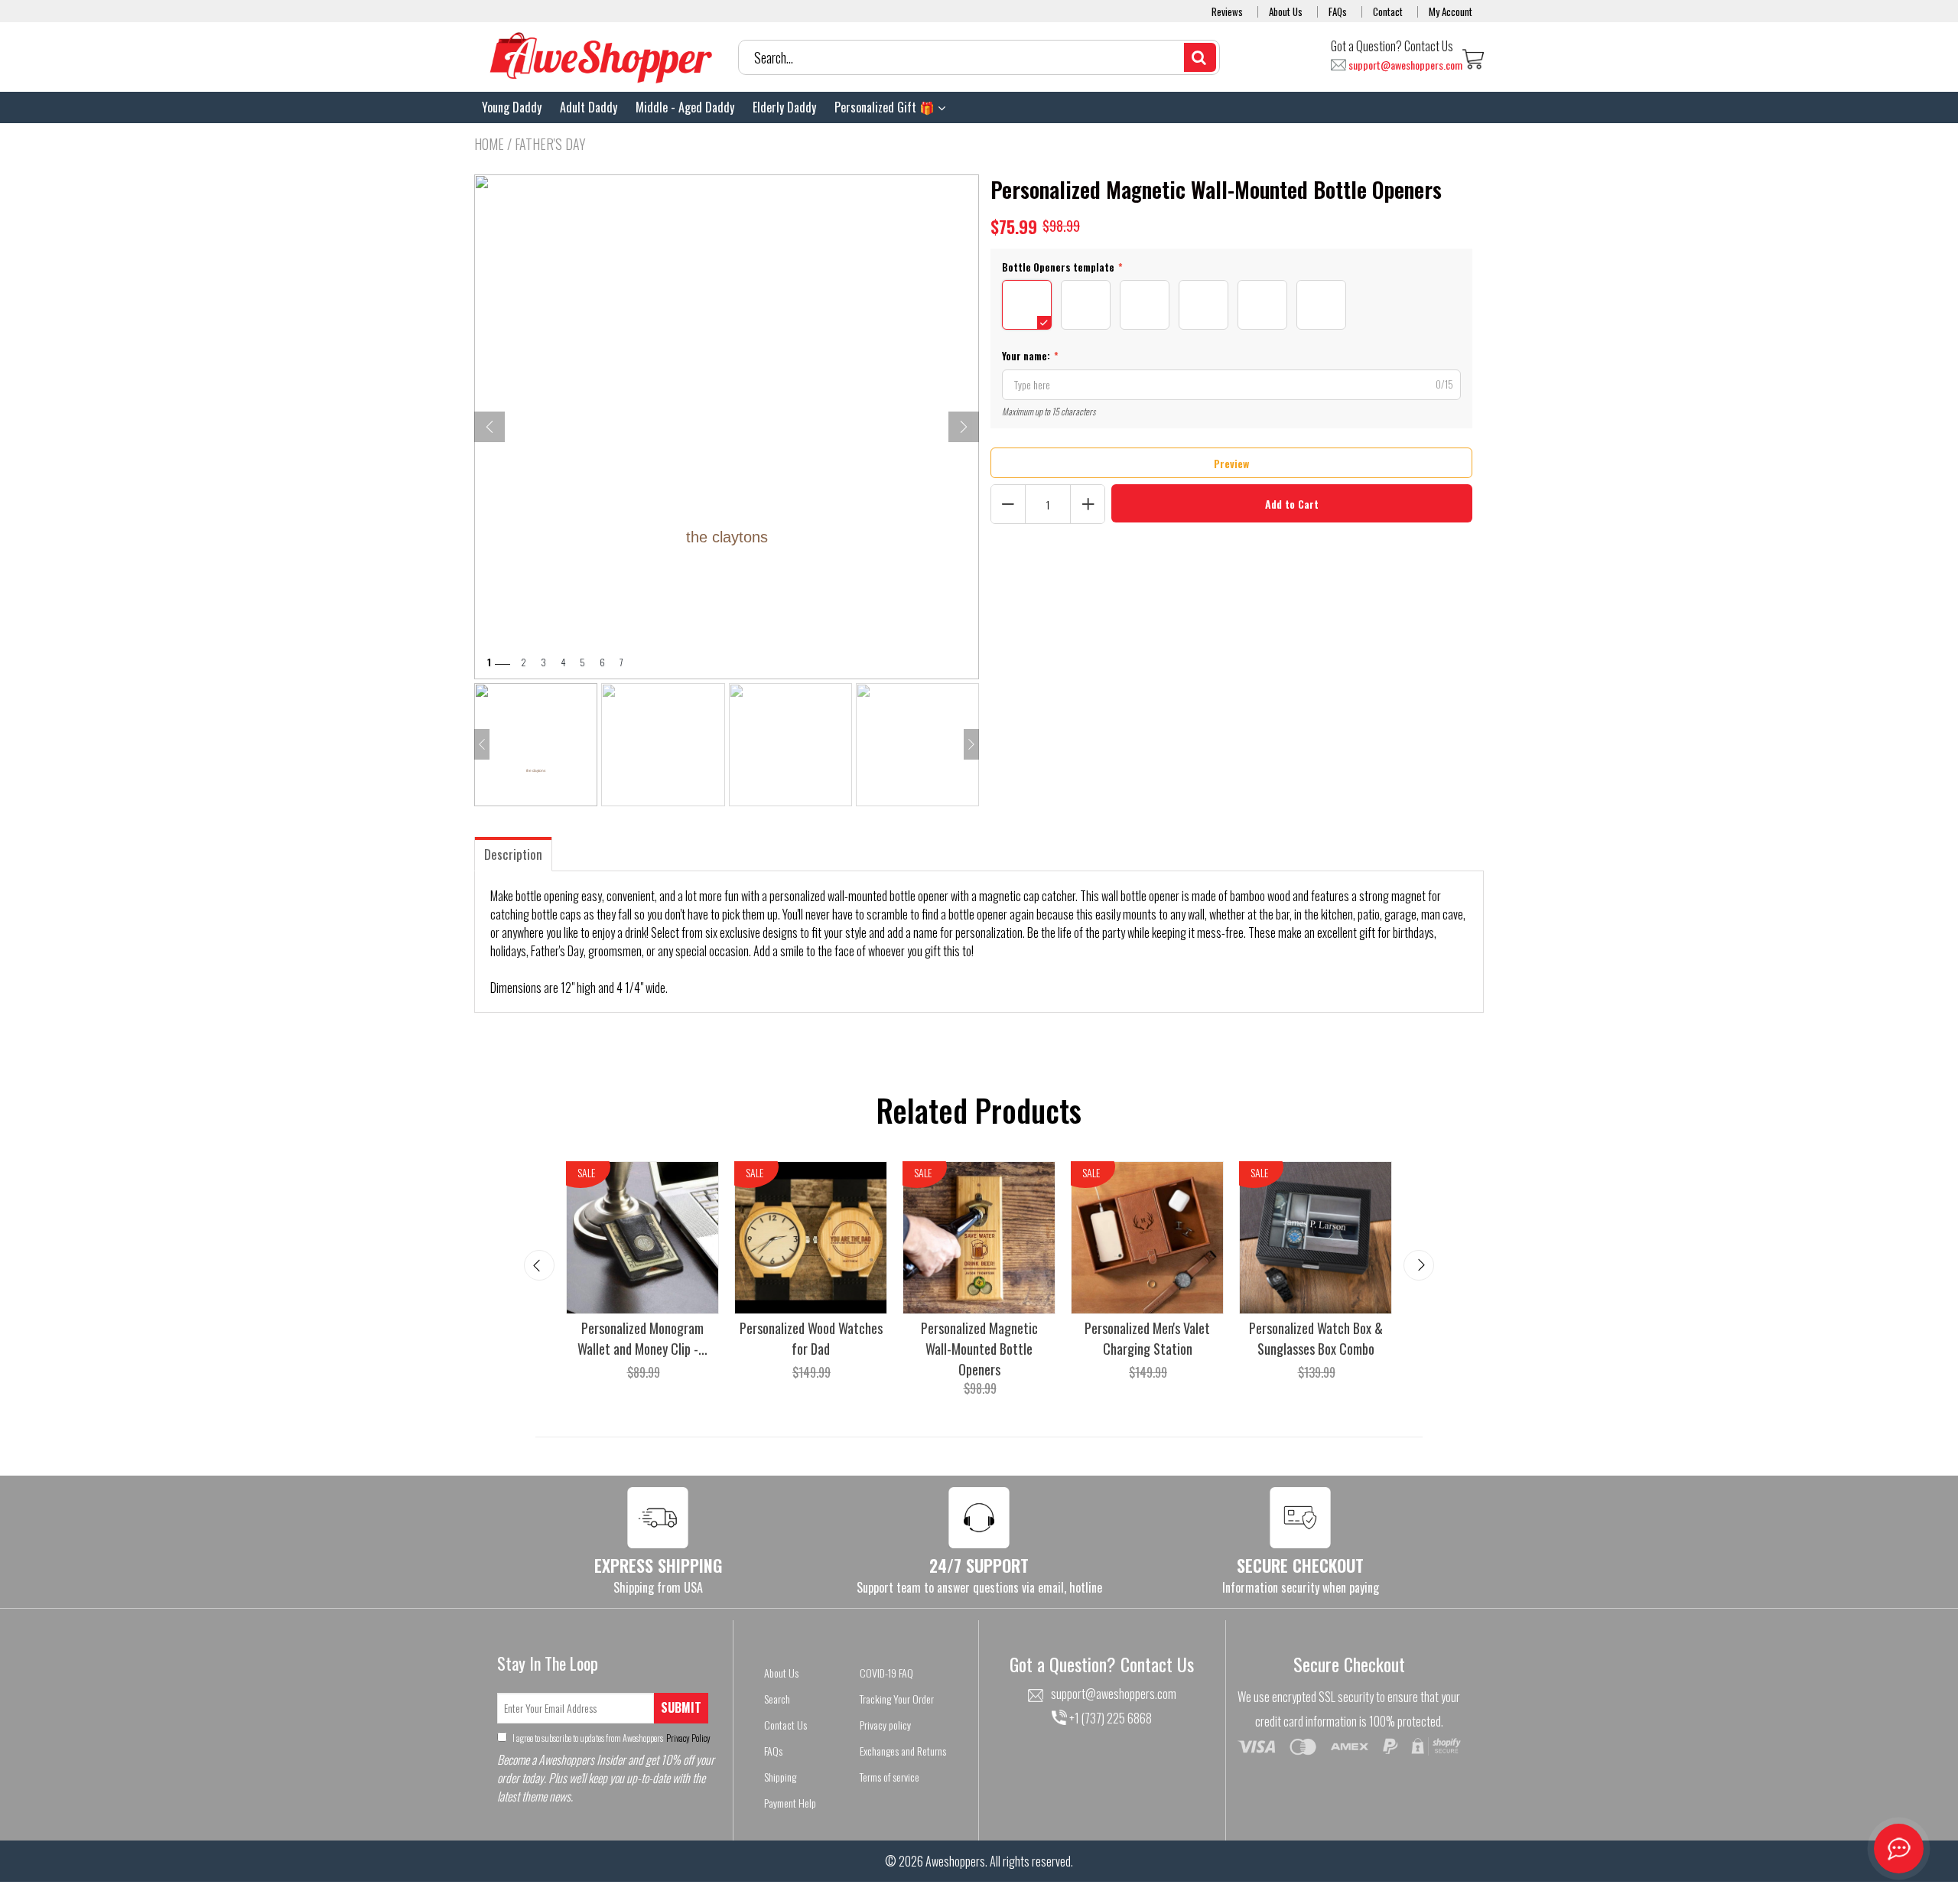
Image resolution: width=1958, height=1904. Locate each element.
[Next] (964, 427)
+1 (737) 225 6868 (1109, 1718)
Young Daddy (512, 107)
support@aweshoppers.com (1405, 65)
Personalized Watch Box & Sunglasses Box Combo (1316, 1338)
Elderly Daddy (784, 107)
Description (513, 854)
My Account (1451, 11)
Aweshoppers (955, 1861)
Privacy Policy (688, 1738)
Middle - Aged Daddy (685, 107)
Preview (1231, 463)
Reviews (1227, 11)
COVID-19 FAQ (886, 1673)
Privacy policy (885, 1725)
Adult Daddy (589, 107)
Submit (681, 1707)
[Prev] (489, 427)
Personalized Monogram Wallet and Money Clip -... (642, 1338)
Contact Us (785, 1725)
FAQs (1338, 11)
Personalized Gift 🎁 (886, 107)
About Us (1286, 11)
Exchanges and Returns (903, 1751)
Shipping (780, 1777)
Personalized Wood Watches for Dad (811, 1338)
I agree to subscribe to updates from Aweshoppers (611, 1738)
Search (777, 1699)
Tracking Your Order (897, 1699)
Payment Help (790, 1803)
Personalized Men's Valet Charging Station (1147, 1338)
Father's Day (550, 144)
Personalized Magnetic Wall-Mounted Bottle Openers (979, 1349)
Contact (1388, 11)
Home (489, 144)
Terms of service (890, 1777)
